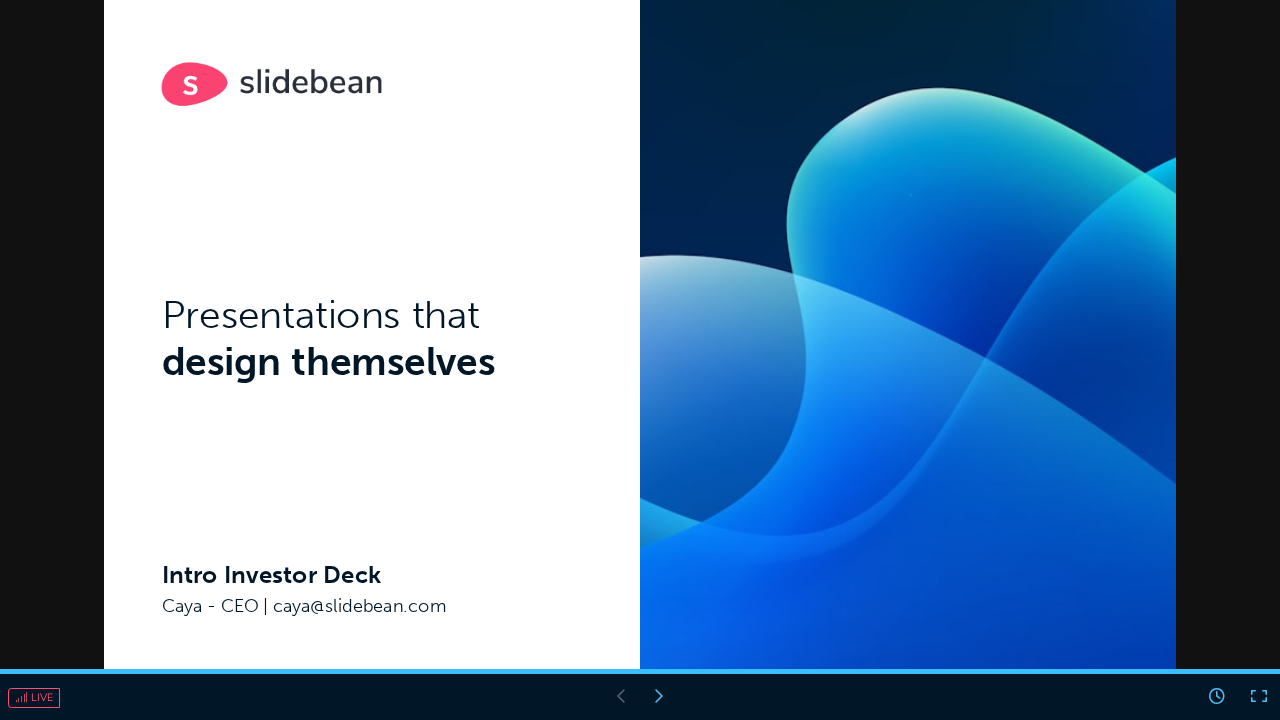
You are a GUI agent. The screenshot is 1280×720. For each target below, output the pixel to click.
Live (40, 697)
